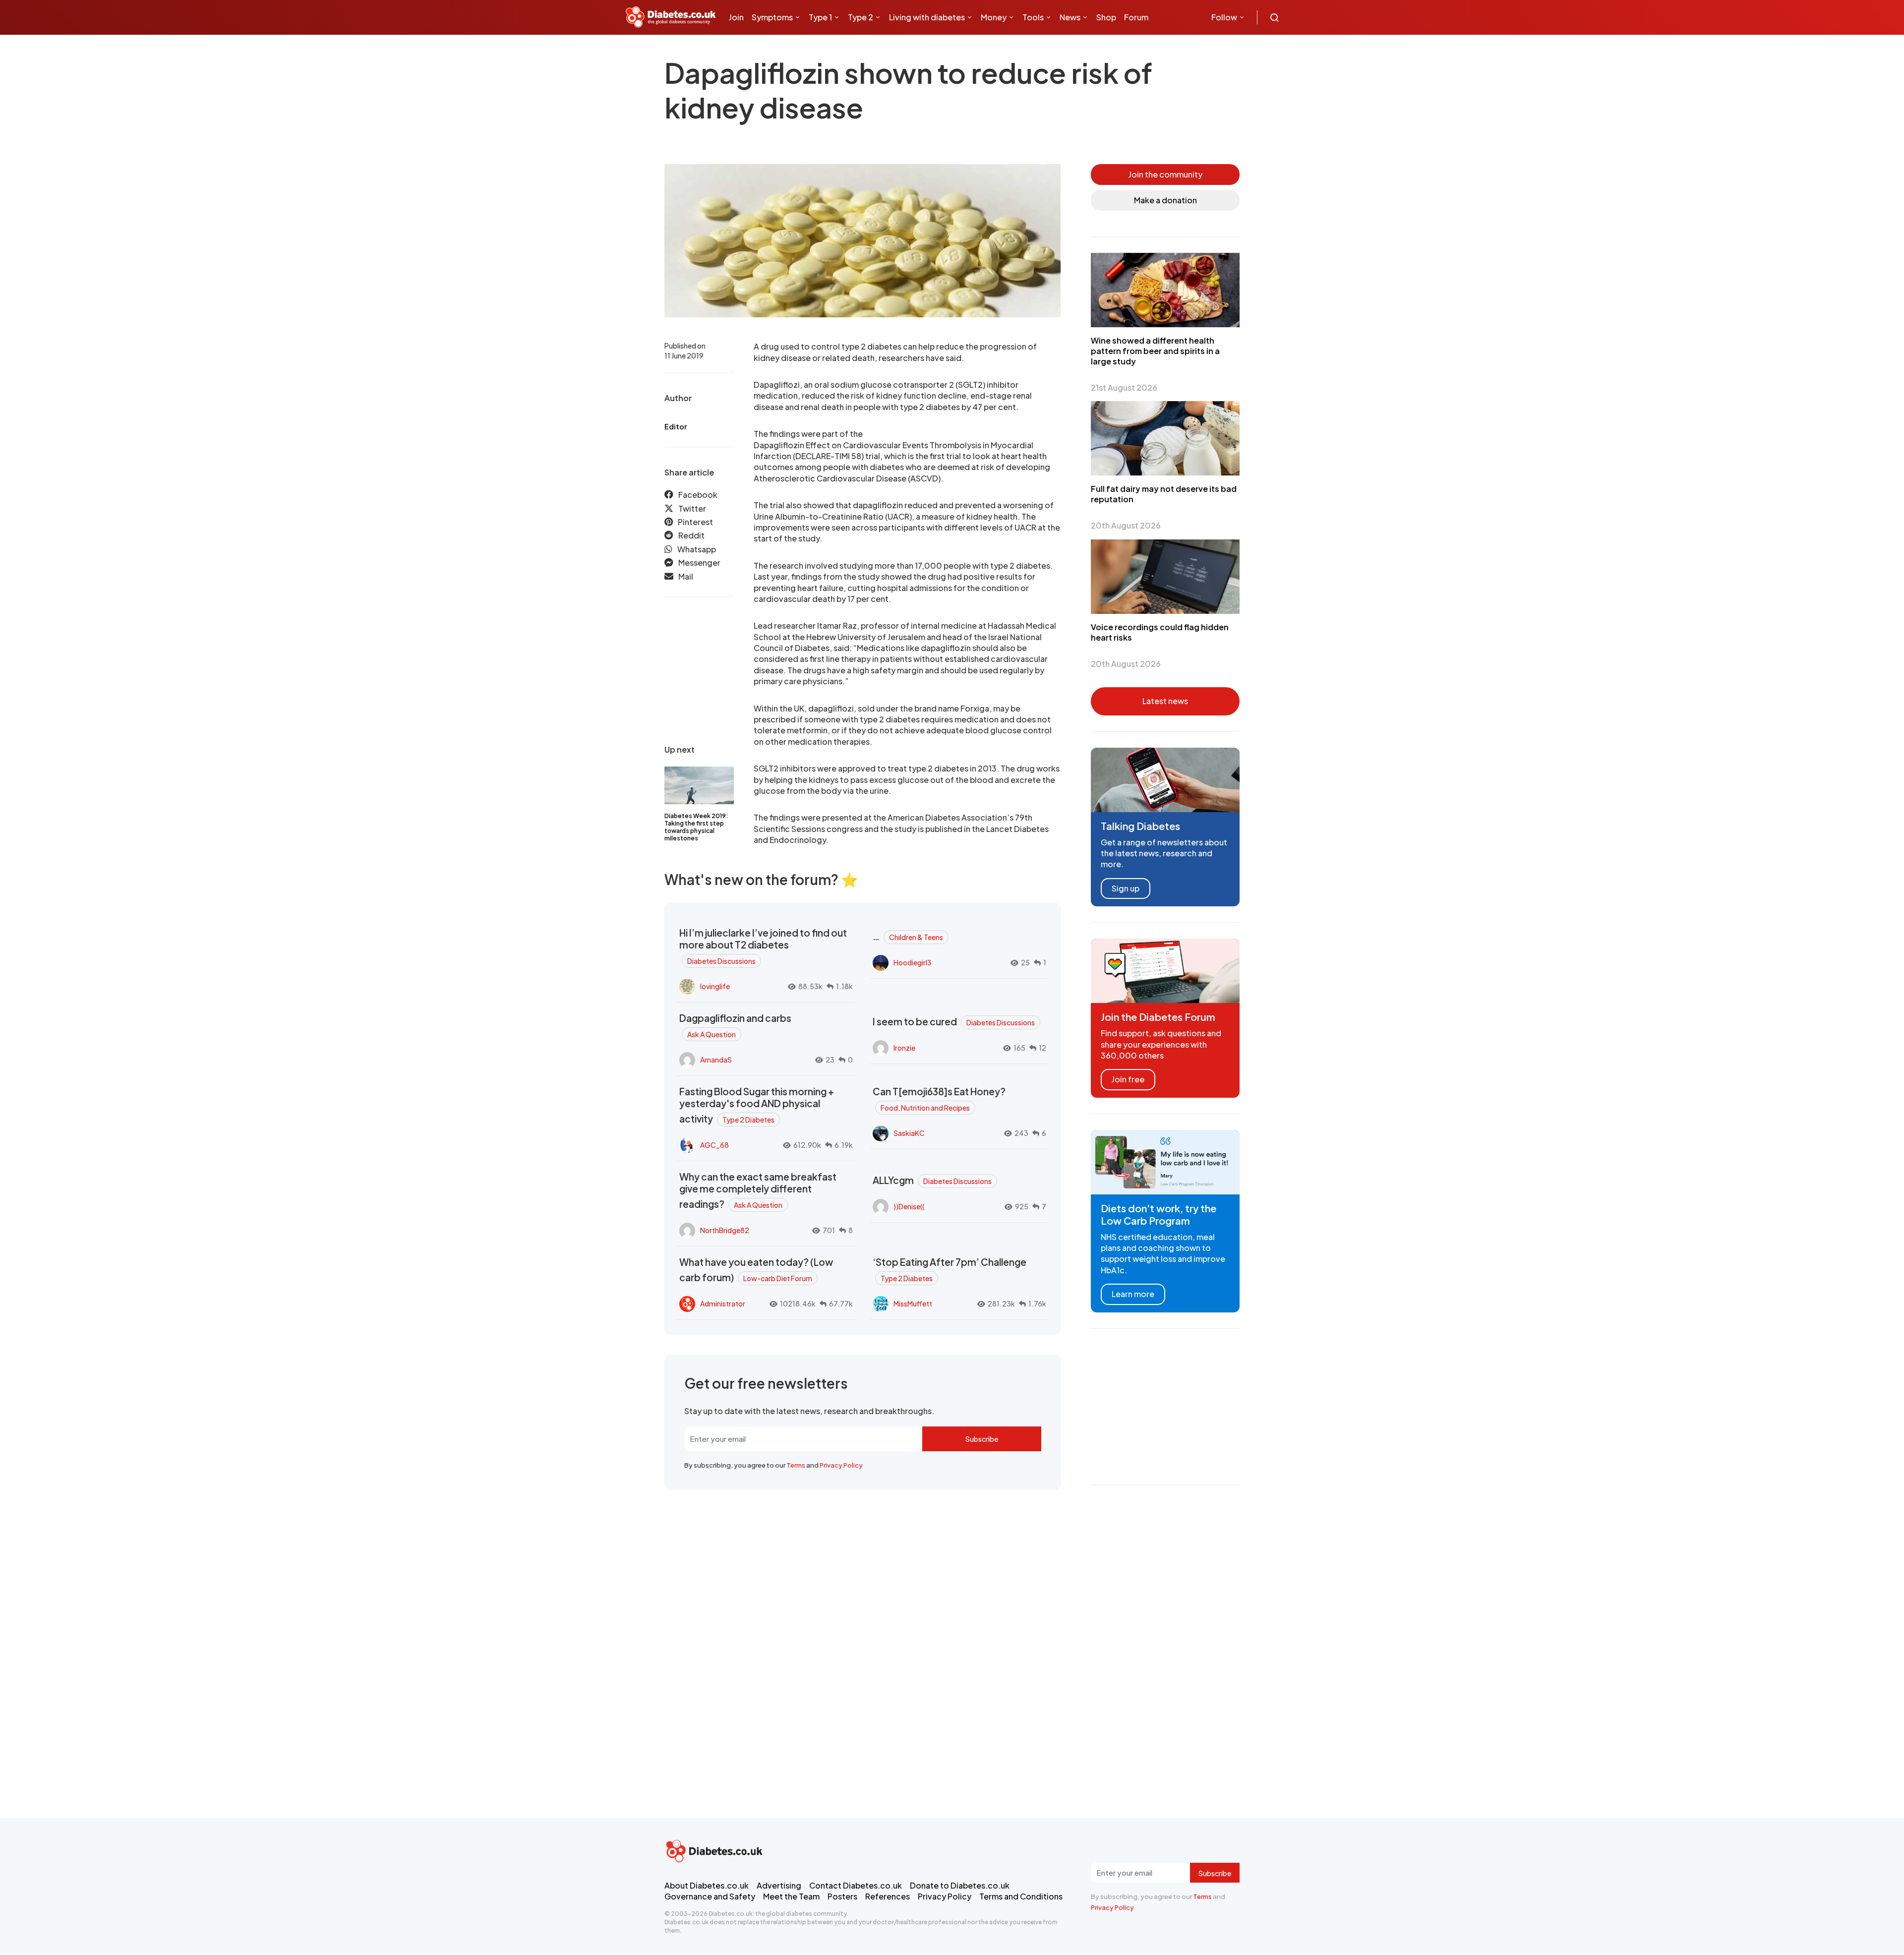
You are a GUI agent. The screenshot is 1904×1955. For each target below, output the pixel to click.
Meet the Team (791, 1896)
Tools (1033, 17)
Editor (676, 426)
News (1070, 17)
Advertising (779, 1885)
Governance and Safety (710, 1896)
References (888, 1896)
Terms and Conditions (1021, 1896)
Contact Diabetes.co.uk (856, 1885)
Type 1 (820, 17)
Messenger (699, 563)
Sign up (1126, 888)
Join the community (1165, 174)
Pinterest (695, 522)
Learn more (1133, 1294)
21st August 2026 (1124, 387)
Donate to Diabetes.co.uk (960, 1885)
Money (994, 17)
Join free (1128, 1079)
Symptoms (772, 17)
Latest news (1165, 701)
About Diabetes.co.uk (707, 1885)
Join (736, 17)
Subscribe (982, 1439)
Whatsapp (697, 549)
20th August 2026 (1126, 525)
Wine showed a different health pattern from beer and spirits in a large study (1155, 351)
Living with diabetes (927, 17)
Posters (842, 1896)
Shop (1106, 17)
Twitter (692, 508)
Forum (1136, 17)
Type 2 (861, 17)
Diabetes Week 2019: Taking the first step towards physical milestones (696, 827)
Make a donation (1165, 200)
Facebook (698, 495)
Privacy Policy (841, 1465)
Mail (686, 576)
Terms (796, 1465)
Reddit (691, 536)
